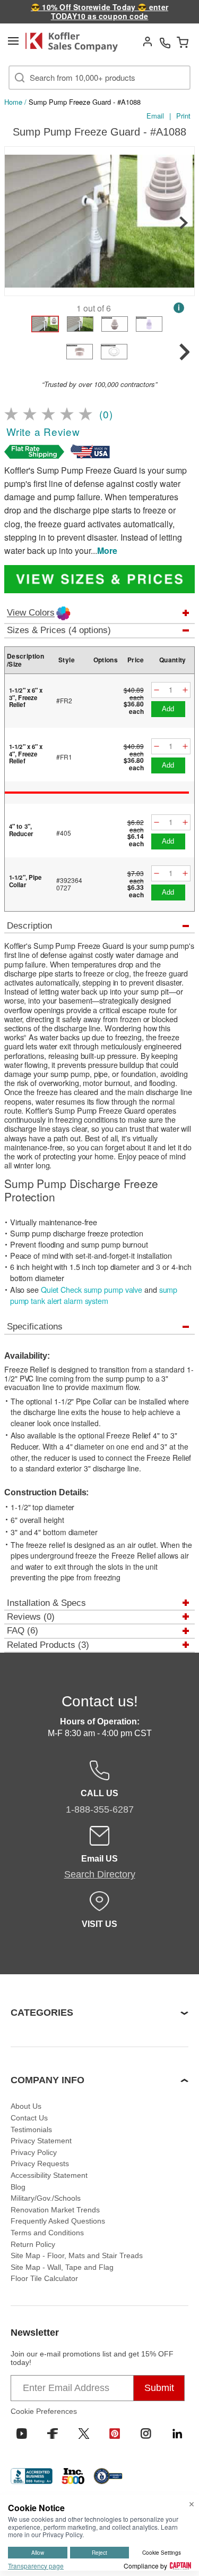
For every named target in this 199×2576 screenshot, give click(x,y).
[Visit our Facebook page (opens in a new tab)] (53, 2434)
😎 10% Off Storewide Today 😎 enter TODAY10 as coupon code (99, 11)
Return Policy (33, 2244)
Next (184, 223)
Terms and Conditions (47, 2233)
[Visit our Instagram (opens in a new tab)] (146, 2434)
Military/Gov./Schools (46, 2198)
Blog (18, 2187)
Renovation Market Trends (55, 2210)
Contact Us (29, 2118)
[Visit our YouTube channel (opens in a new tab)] (22, 2434)
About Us (26, 2106)
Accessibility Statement (49, 2175)
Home (13, 102)
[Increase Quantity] (185, 690)
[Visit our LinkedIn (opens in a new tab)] (177, 2434)
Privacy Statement (41, 2141)
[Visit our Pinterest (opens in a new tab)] (115, 2434)
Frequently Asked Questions (58, 2221)
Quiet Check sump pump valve (93, 1290)
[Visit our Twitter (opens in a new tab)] (84, 2434)
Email (155, 116)
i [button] (179, 308)
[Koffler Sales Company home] (75, 42)
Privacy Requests (40, 2163)
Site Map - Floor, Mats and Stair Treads (77, 2255)
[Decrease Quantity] (157, 690)
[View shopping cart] (183, 42)
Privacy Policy (34, 2152)
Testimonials (31, 2129)
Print (183, 116)
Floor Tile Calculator (44, 2278)
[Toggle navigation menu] (13, 41)
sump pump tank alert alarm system (94, 1295)
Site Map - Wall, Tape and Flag (62, 2267)
